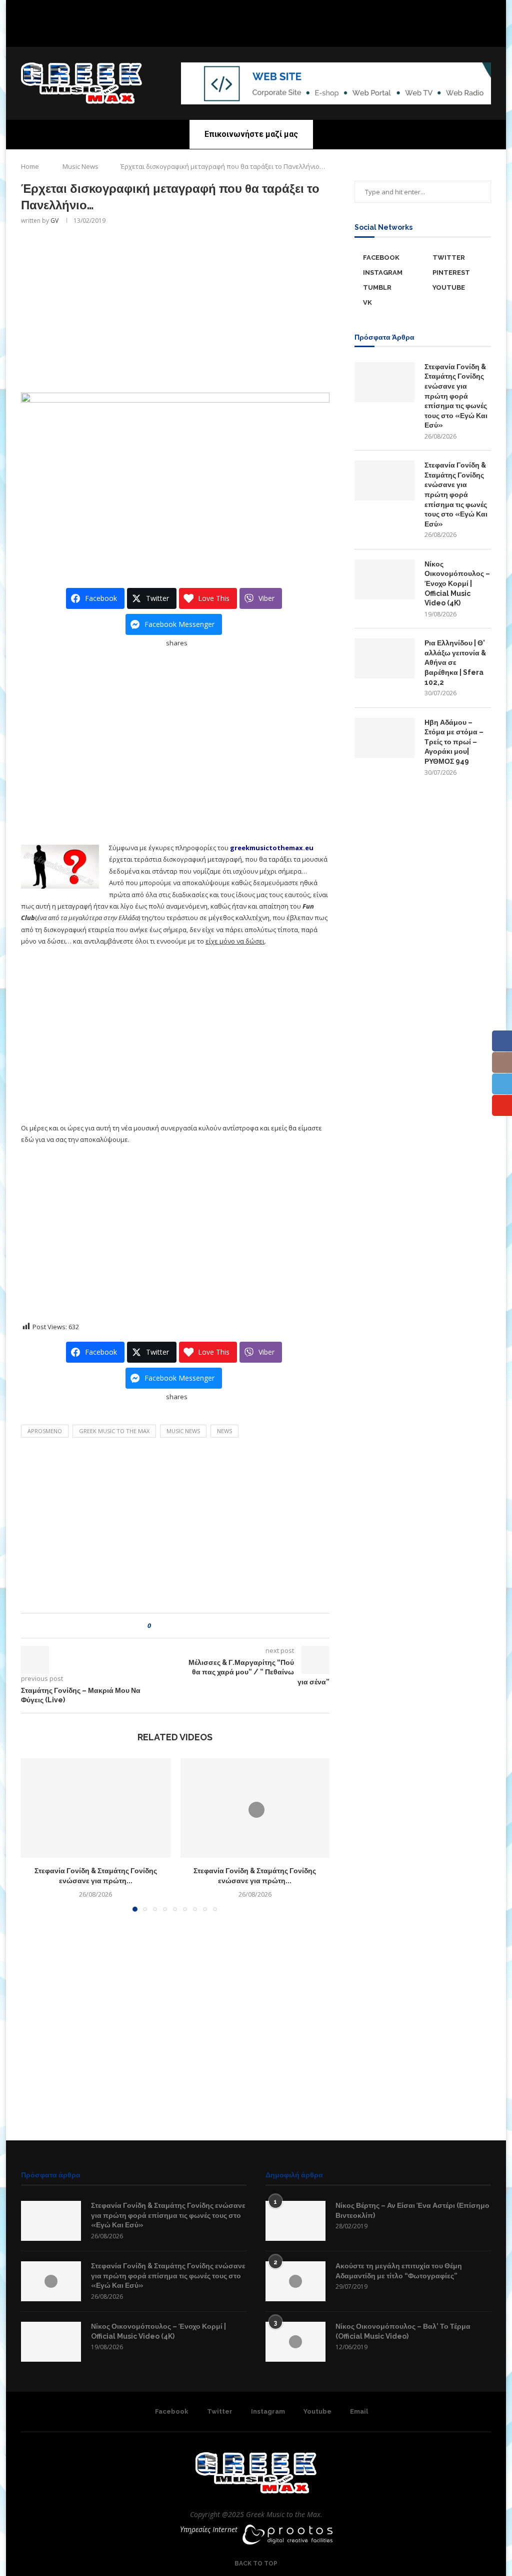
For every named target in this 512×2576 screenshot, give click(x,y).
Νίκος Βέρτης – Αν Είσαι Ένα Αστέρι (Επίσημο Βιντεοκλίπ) (412, 2210)
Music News (80, 166)
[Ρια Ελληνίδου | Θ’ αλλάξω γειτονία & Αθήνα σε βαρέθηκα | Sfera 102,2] (384, 658)
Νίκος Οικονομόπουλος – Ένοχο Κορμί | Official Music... (231, 15)
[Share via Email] (196, 1626)
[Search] (486, 134)
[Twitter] (243, 33)
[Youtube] (269, 33)
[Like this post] (156, 1626)
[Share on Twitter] (177, 1626)
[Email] (282, 33)
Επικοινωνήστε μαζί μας (251, 134)
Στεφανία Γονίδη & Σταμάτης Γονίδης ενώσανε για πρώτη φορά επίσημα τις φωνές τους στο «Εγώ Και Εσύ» (456, 396)
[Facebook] (230, 33)
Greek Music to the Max (114, 1431)
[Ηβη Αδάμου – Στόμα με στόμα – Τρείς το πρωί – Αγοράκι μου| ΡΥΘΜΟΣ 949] (384, 738)
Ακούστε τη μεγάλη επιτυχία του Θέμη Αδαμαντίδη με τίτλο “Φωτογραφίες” (399, 2271)
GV (54, 221)
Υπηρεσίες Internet (209, 2529)
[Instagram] (256, 33)
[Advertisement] (175, 308)
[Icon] (51, 2281)
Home (30, 166)
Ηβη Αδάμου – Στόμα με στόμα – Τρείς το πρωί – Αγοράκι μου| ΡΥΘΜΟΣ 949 (454, 742)
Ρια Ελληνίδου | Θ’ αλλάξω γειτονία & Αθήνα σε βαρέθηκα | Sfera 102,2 (455, 662)
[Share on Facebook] (167, 1626)
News (224, 1431)
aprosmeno (45, 1431)
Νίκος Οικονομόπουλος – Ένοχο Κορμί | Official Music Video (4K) (457, 583)
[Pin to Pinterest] (186, 1626)
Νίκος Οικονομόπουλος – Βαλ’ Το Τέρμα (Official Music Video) (403, 2331)
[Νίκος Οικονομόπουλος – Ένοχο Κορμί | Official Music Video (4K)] (384, 579)
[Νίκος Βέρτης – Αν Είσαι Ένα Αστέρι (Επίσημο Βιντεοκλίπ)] (295, 2221)
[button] (160, 15)
